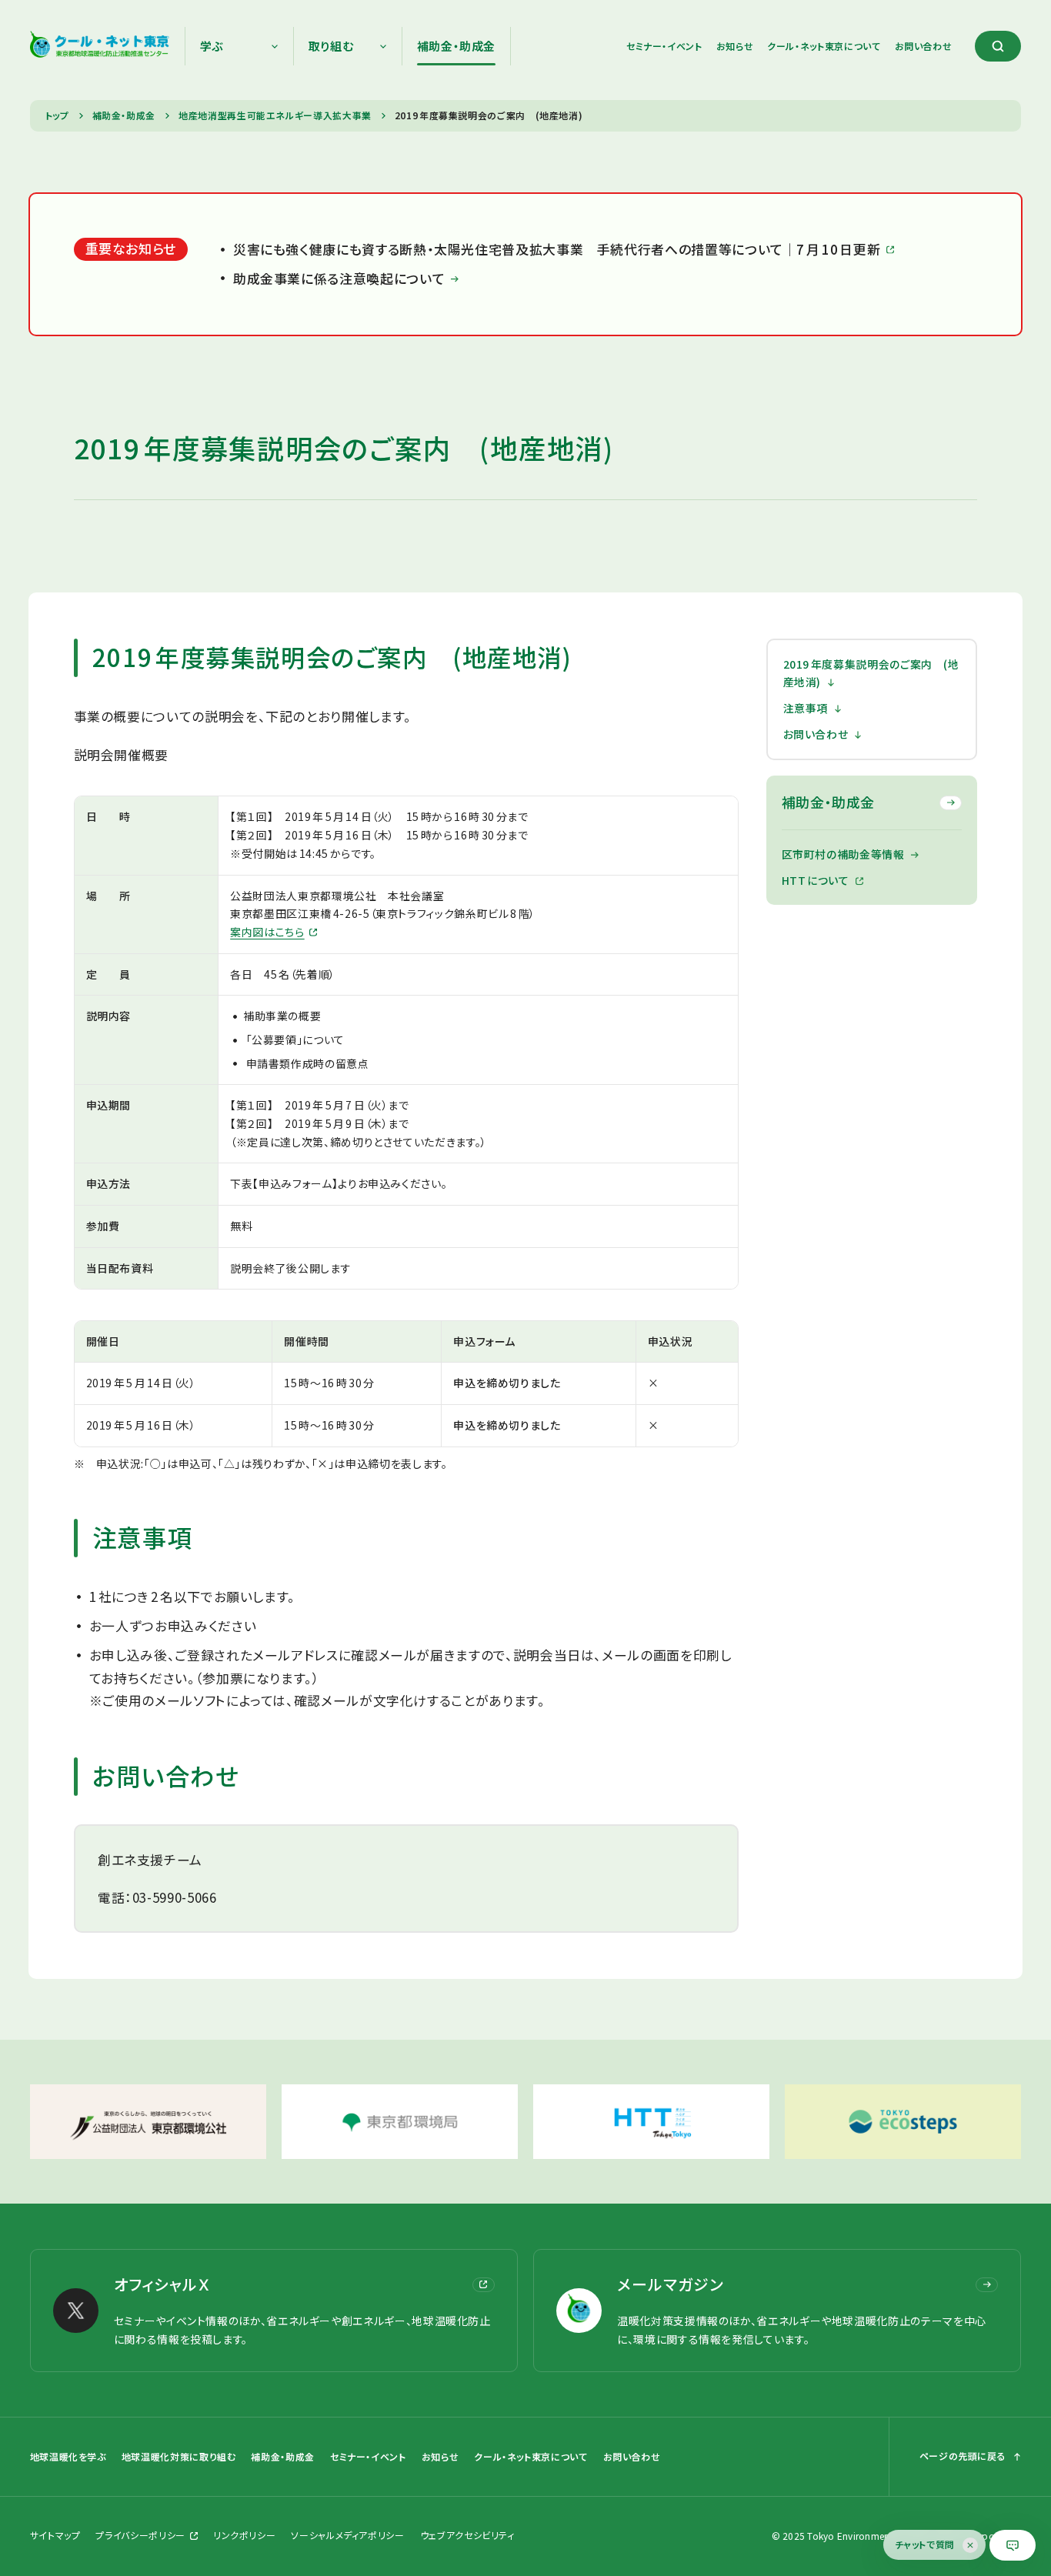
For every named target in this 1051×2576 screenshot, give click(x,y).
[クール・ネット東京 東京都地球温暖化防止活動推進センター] (100, 46)
